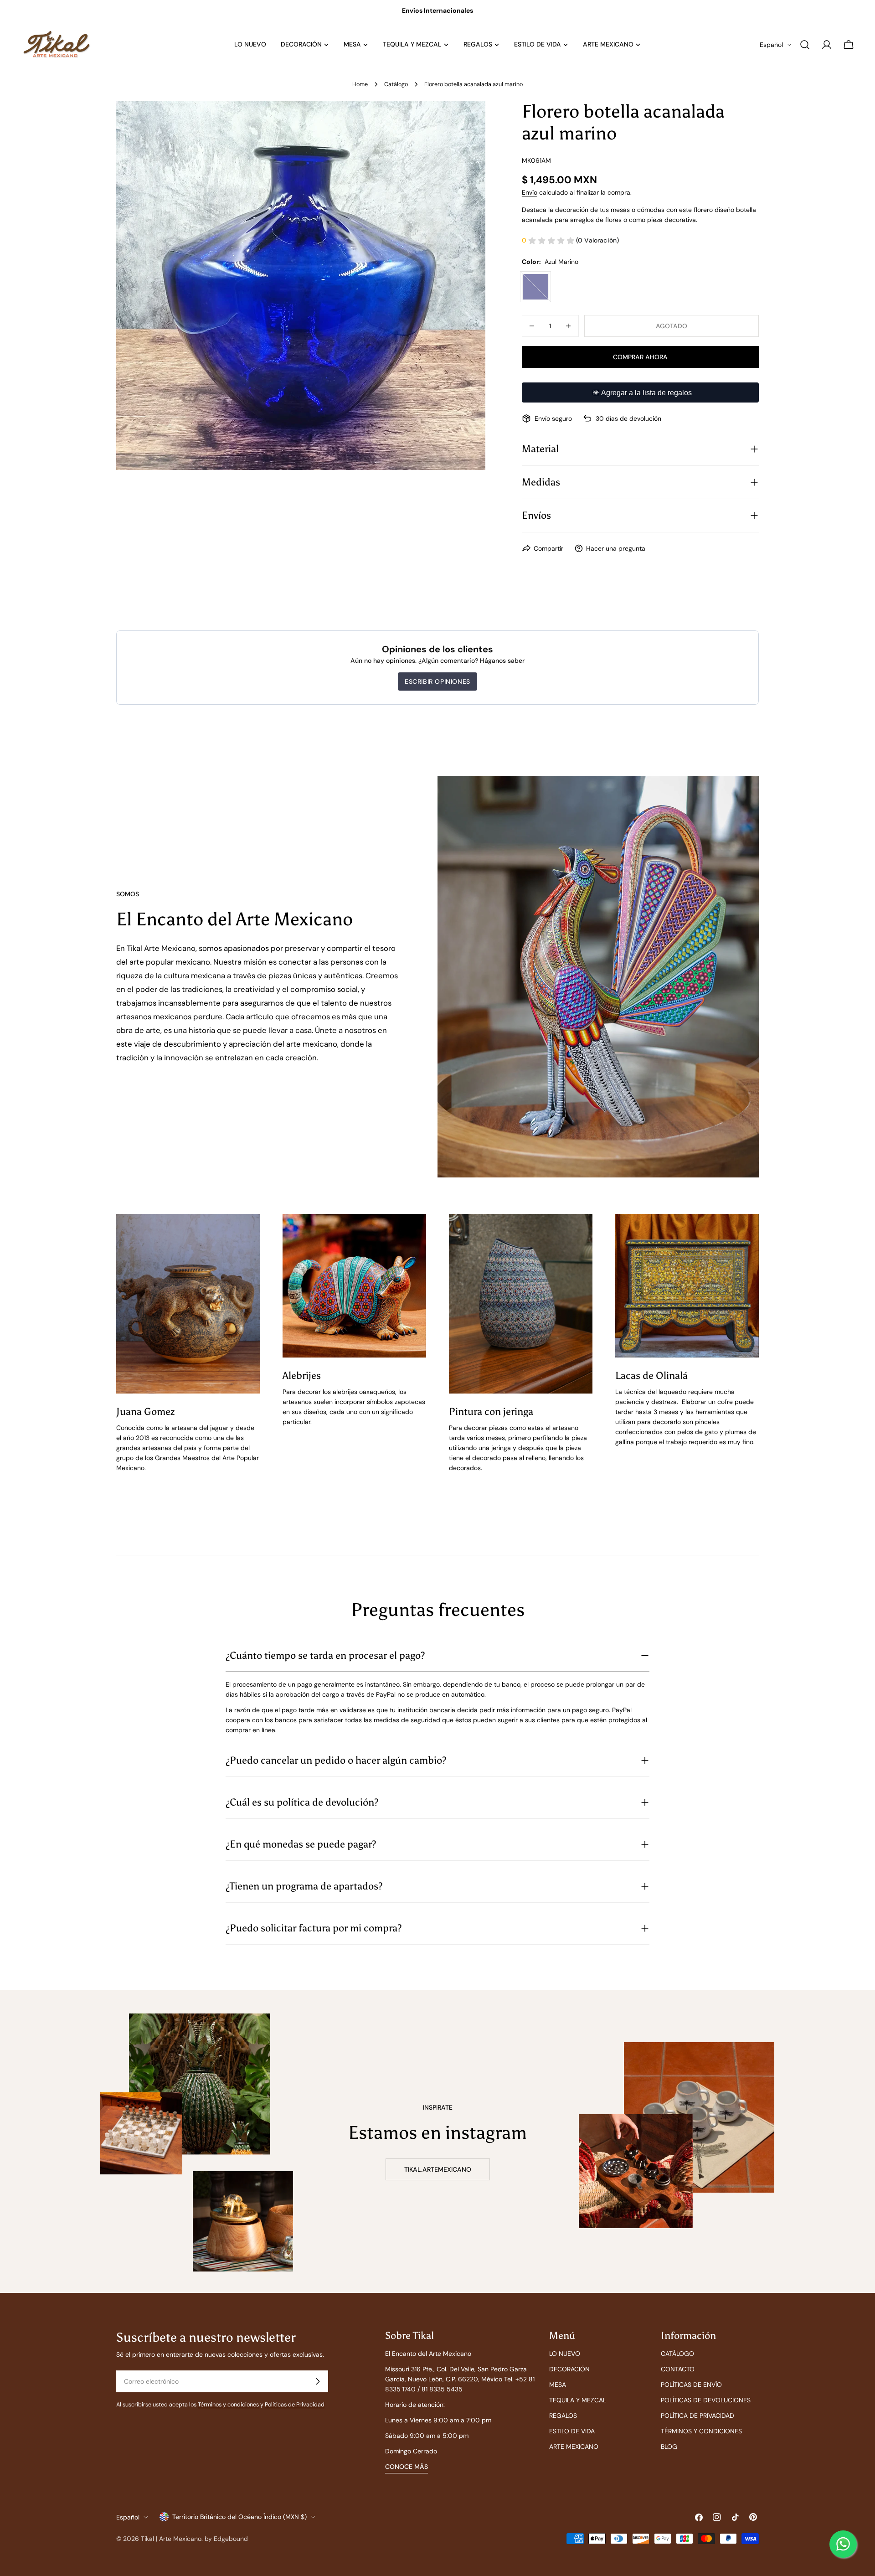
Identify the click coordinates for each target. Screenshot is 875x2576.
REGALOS (563, 2416)
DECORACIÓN (569, 2369)
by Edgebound (226, 2539)
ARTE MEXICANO (574, 2447)
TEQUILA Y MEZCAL (578, 2400)
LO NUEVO (565, 2354)
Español (771, 45)
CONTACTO (678, 2369)
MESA (558, 2385)
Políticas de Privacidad (295, 2405)
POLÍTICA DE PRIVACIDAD (697, 2416)
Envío (530, 192)
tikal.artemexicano (438, 2169)
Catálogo (396, 84)
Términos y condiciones (228, 2405)
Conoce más (407, 2467)
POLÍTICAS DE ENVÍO (691, 2385)
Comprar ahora (640, 357)
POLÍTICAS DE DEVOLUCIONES (706, 2400)
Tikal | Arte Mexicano (171, 2539)
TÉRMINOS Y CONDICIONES (701, 2431)
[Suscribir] (318, 2381)
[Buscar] (805, 45)
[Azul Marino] (535, 287)
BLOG (669, 2447)
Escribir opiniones (437, 681)
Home (360, 84)
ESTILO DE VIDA (572, 2431)
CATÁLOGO (677, 2354)
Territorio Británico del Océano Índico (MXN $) (239, 2517)
